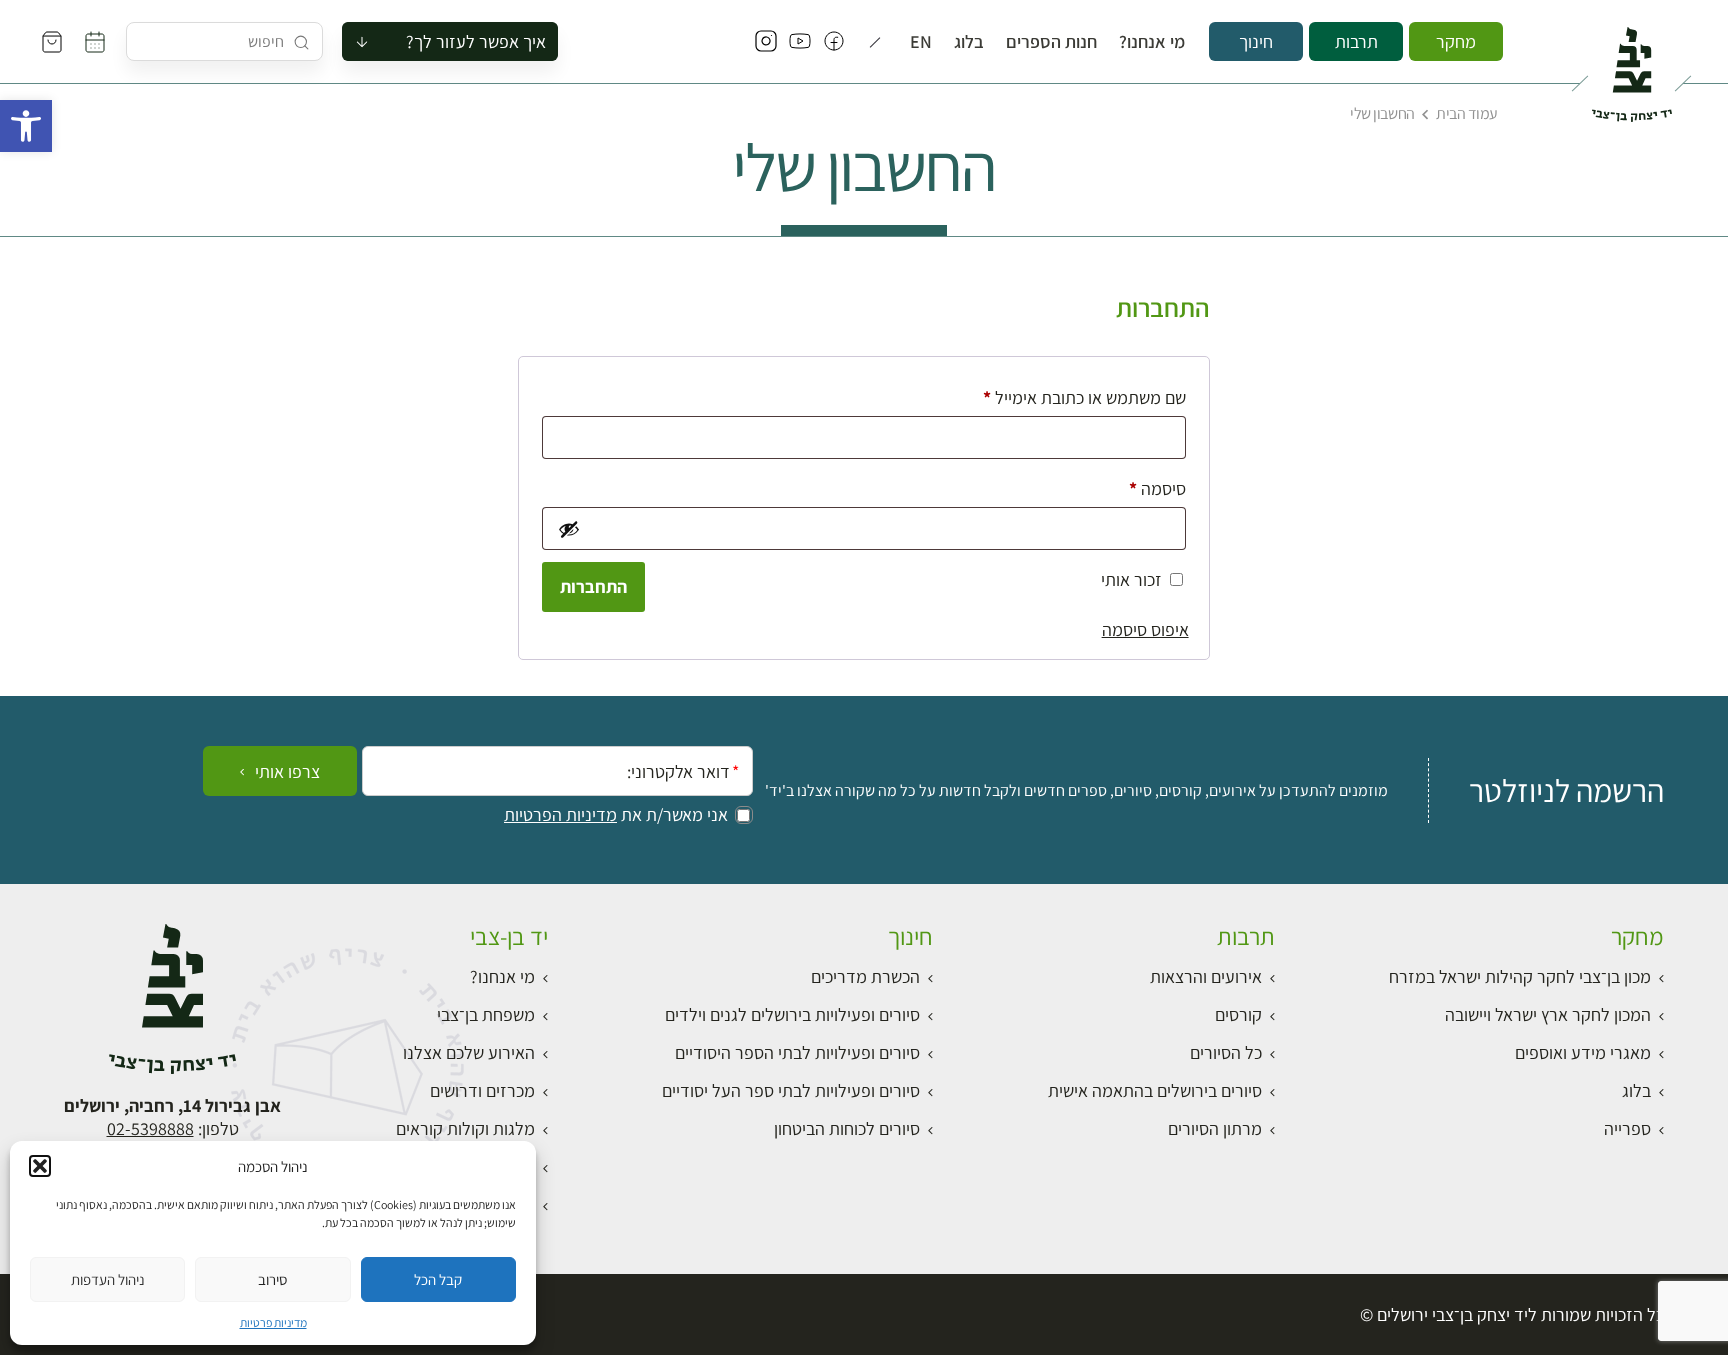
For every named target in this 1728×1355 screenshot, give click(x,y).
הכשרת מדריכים (865, 976)
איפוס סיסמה (1145, 629)
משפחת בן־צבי (486, 1014)
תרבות (1356, 41)
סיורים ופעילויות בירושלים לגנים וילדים (792, 1014)
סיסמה (1141, 488)
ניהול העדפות (108, 1279)
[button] (26, 126)
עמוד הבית (1467, 113)
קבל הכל (438, 1279)
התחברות (593, 586)
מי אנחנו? (1152, 42)
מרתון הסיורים (1215, 1128)
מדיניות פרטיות (273, 1322)
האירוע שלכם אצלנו (469, 1052)
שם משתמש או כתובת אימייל (1068, 397)
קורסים (1238, 1014)
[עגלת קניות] (52, 42)
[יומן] (95, 42)
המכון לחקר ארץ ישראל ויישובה (1548, 1014)
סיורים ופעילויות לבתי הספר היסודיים (797, 1052)
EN (921, 42)
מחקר (1456, 41)
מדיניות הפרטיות (560, 815)
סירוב (272, 1279)
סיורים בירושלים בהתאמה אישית (1155, 1090)
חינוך (1256, 41)
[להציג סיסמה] (567, 529)
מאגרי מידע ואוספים (1583, 1052)
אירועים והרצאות (1206, 976)
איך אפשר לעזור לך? (476, 41)
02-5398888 (150, 1128)
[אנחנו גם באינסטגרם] (766, 42)
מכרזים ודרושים (482, 1090)
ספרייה (1627, 1128)
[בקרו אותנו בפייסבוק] (834, 42)
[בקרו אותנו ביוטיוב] (800, 42)
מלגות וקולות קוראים (465, 1128)
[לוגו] (1631, 66)
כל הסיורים (1226, 1052)
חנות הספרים (1051, 42)
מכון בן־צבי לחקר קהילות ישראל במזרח (1520, 976)
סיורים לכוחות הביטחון (847, 1128)
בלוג (969, 42)
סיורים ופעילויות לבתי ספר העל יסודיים (791, 1090)
